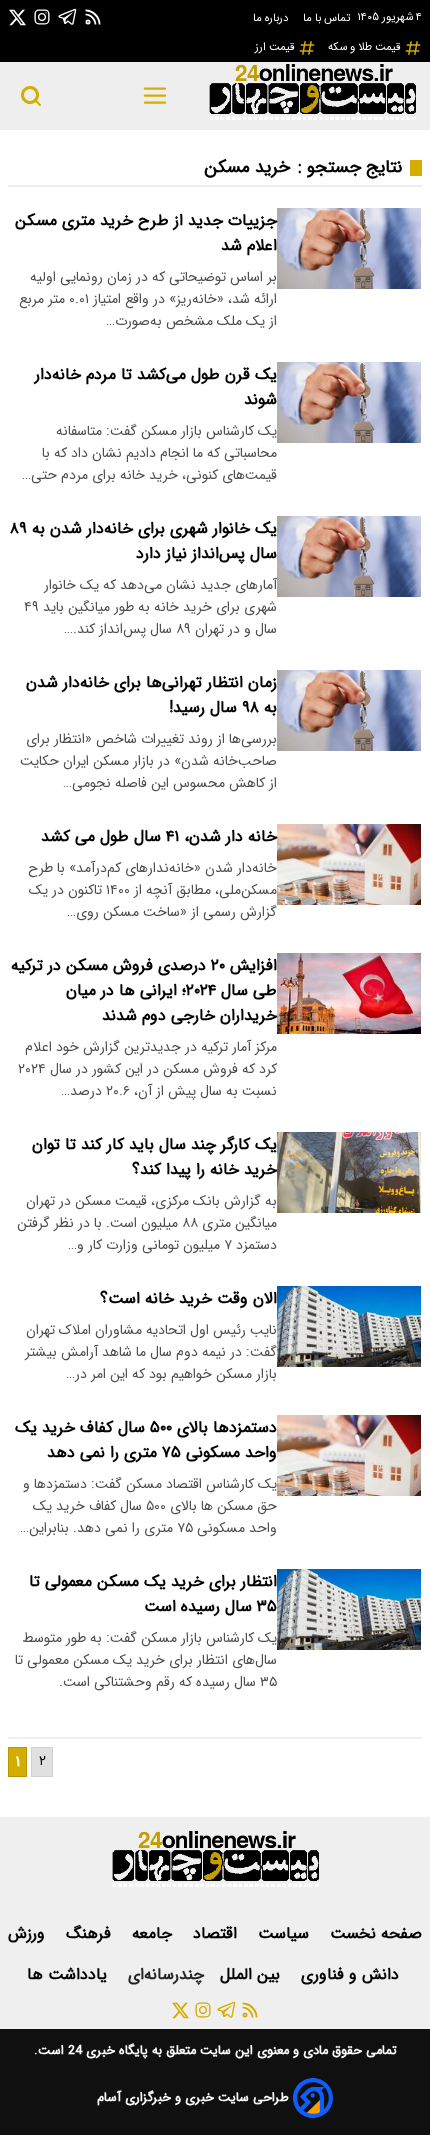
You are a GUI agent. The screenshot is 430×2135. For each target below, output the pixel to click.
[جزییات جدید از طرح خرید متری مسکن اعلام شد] (349, 248)
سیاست (286, 1933)
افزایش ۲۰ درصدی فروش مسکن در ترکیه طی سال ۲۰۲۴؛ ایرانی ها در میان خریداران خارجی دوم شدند (144, 990)
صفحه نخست (376, 1933)
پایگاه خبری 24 (106, 2051)
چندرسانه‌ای (166, 1974)
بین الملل (252, 1974)
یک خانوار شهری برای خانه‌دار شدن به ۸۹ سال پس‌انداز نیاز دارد (143, 541)
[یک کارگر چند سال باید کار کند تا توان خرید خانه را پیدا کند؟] (349, 1172)
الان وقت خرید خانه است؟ (188, 1298)
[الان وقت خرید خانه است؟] (349, 1326)
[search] (31, 96)
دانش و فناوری (352, 1974)
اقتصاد (217, 1933)
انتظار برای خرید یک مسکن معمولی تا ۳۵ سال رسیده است (153, 1594)
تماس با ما (328, 18)
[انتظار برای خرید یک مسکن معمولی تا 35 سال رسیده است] (349, 1609)
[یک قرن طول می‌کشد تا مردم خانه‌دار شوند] (349, 402)
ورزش (29, 1933)
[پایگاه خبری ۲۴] (312, 117)
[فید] (93, 16)
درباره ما (272, 18)
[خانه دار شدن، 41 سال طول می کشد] (349, 864)
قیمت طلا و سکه (366, 47)
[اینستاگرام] (42, 16)
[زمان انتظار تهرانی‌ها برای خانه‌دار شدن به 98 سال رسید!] (349, 710)
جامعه (154, 1933)
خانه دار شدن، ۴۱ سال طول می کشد (159, 836)
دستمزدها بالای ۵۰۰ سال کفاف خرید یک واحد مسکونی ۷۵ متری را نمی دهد (146, 1440)
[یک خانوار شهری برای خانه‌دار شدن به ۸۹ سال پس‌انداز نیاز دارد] (349, 556)
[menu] (155, 96)
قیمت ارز (276, 47)
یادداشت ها (69, 1974)
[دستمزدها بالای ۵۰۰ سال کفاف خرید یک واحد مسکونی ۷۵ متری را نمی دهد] (349, 1455)
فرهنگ (91, 1933)
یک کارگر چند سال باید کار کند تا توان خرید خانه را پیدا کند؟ (154, 1157)
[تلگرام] (68, 16)
